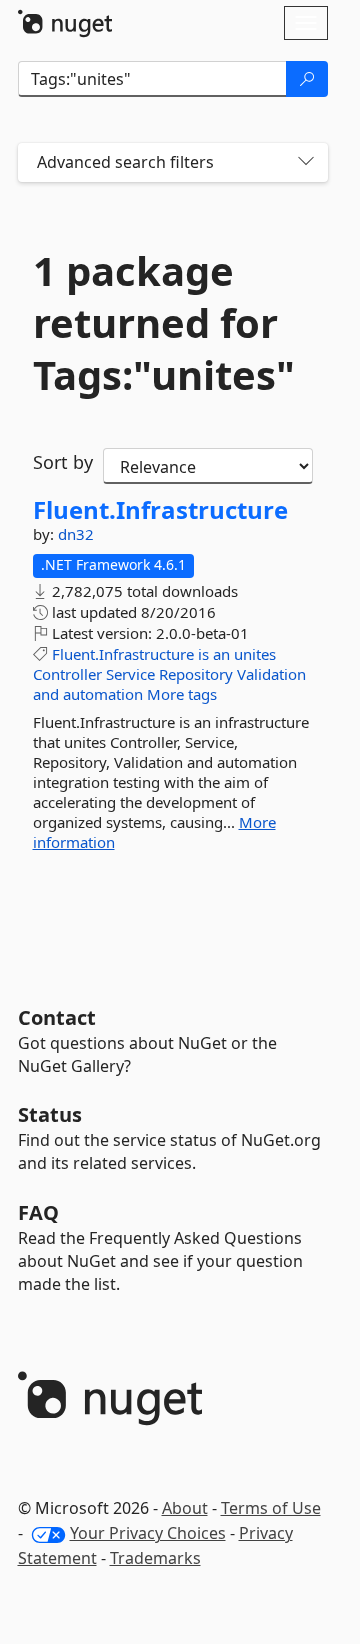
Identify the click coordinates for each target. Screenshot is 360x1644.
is (203, 654)
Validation (271, 674)
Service (130, 674)
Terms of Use (271, 1508)
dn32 (76, 534)
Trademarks (155, 1558)
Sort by (63, 462)
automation (103, 694)
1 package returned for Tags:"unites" (164, 323)
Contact (57, 1017)
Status (50, 1114)
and (46, 694)
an (221, 654)
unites (255, 654)
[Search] (307, 79)
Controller (67, 674)
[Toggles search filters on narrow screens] (306, 162)
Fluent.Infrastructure (160, 510)
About (185, 1508)
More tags (182, 694)
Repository (196, 674)
